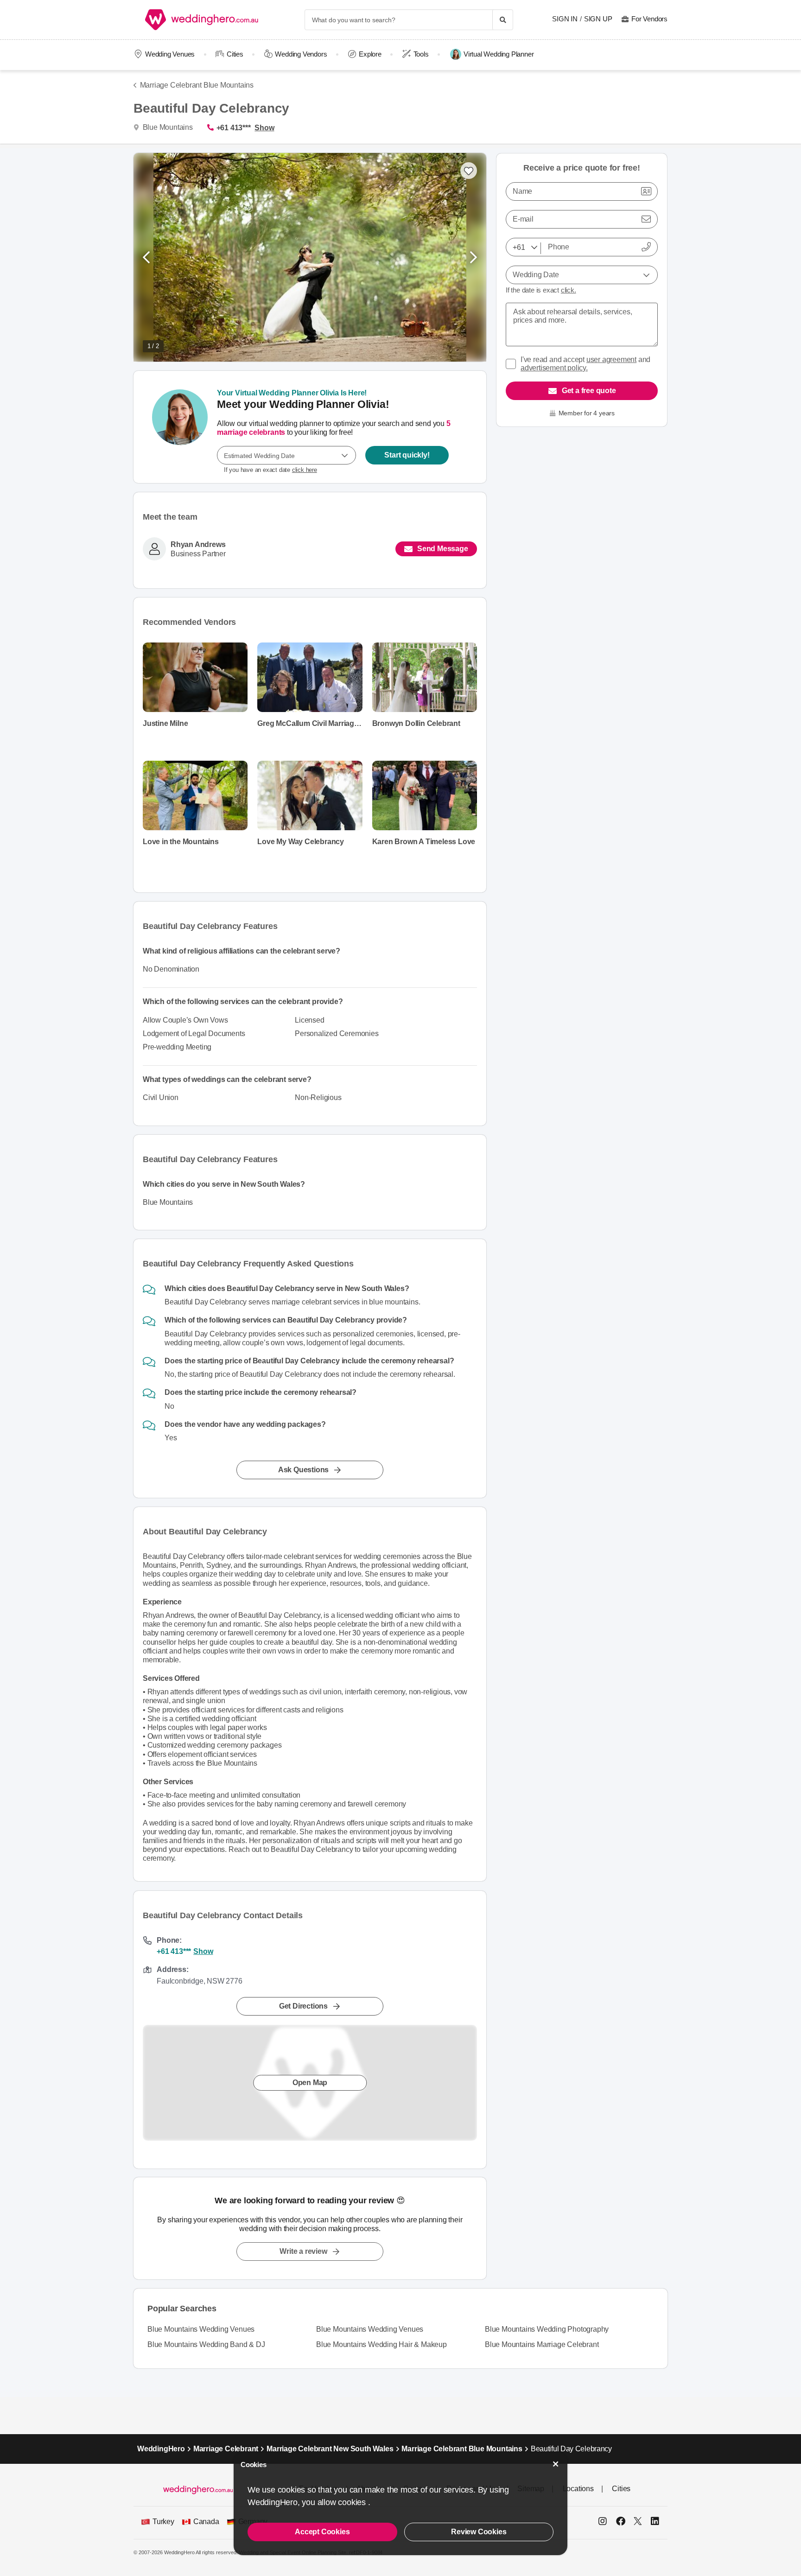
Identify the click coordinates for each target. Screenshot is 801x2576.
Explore (370, 54)
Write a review (303, 2251)
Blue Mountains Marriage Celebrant (542, 2344)
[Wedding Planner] (180, 427)
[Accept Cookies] (556, 2464)
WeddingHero (161, 2449)
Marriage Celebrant (226, 2449)
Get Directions (303, 2006)
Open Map (310, 2082)
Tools (421, 54)
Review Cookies (479, 2532)
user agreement (611, 359)
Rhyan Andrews (198, 545)
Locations (578, 2489)
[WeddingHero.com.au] (202, 20)
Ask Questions (303, 1470)
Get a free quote (589, 391)
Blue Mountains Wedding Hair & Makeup (381, 2344)
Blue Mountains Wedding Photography (547, 2329)
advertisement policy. (554, 368)
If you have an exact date (270, 470)
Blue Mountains (167, 127)
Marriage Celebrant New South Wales (330, 2449)
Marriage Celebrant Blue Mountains (197, 85)
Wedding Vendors (301, 54)
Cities (235, 54)
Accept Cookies (322, 2532)
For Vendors (649, 19)
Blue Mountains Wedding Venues (201, 2329)
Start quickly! (407, 455)
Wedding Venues (170, 54)
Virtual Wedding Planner (499, 54)
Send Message (443, 549)
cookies (353, 2502)
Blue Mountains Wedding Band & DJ (206, 2344)
